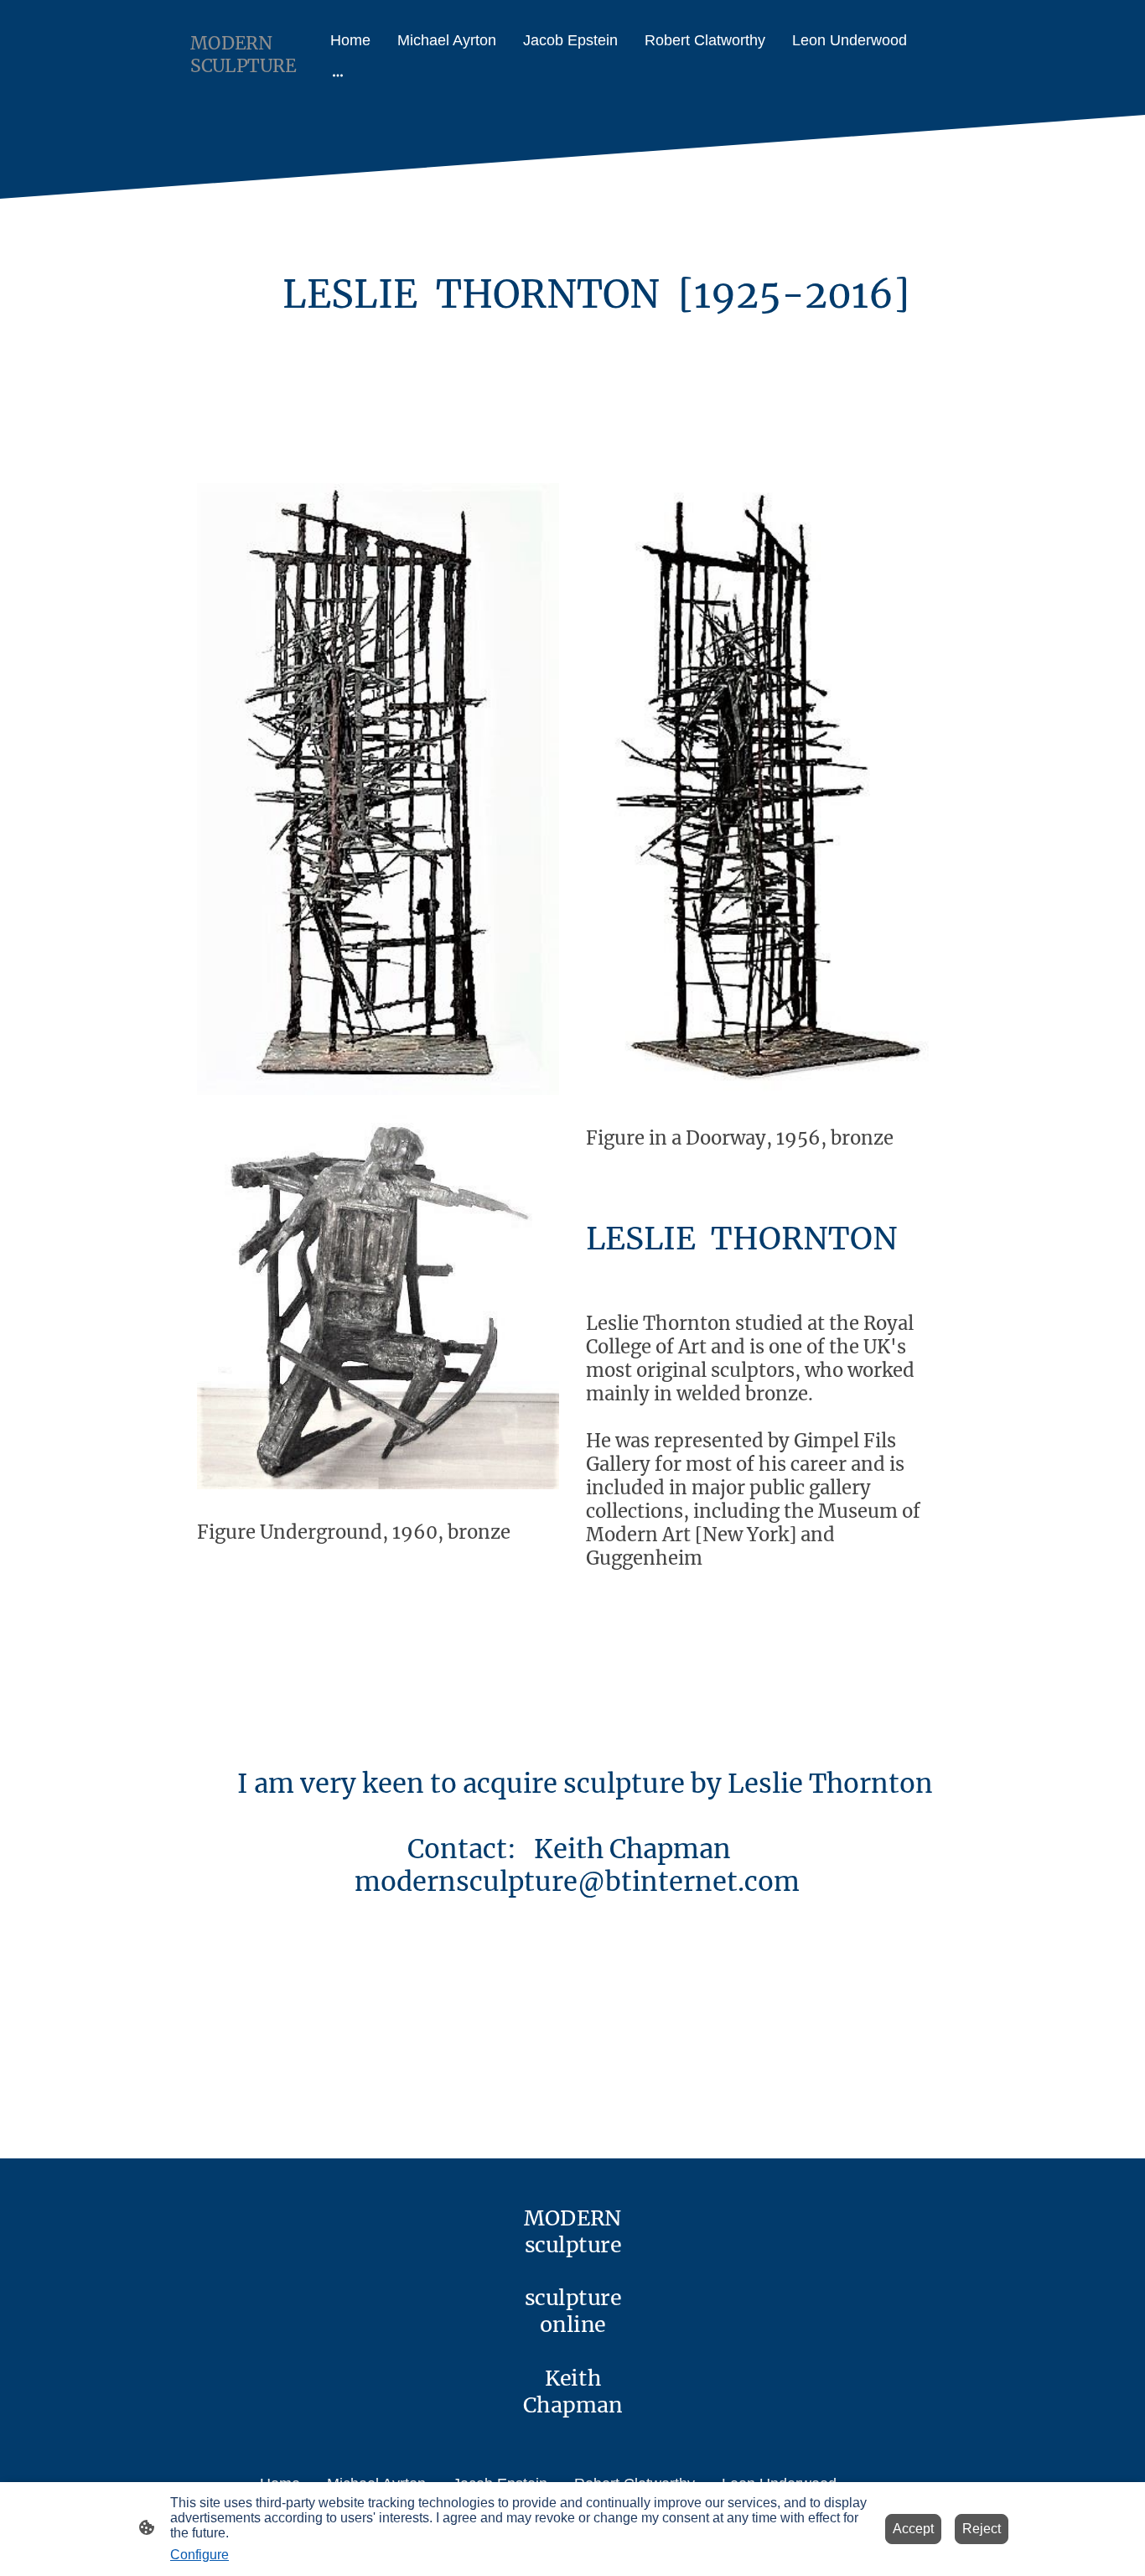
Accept (913, 2529)
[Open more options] (338, 75)
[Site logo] (249, 94)
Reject (982, 2529)
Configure (199, 2555)
